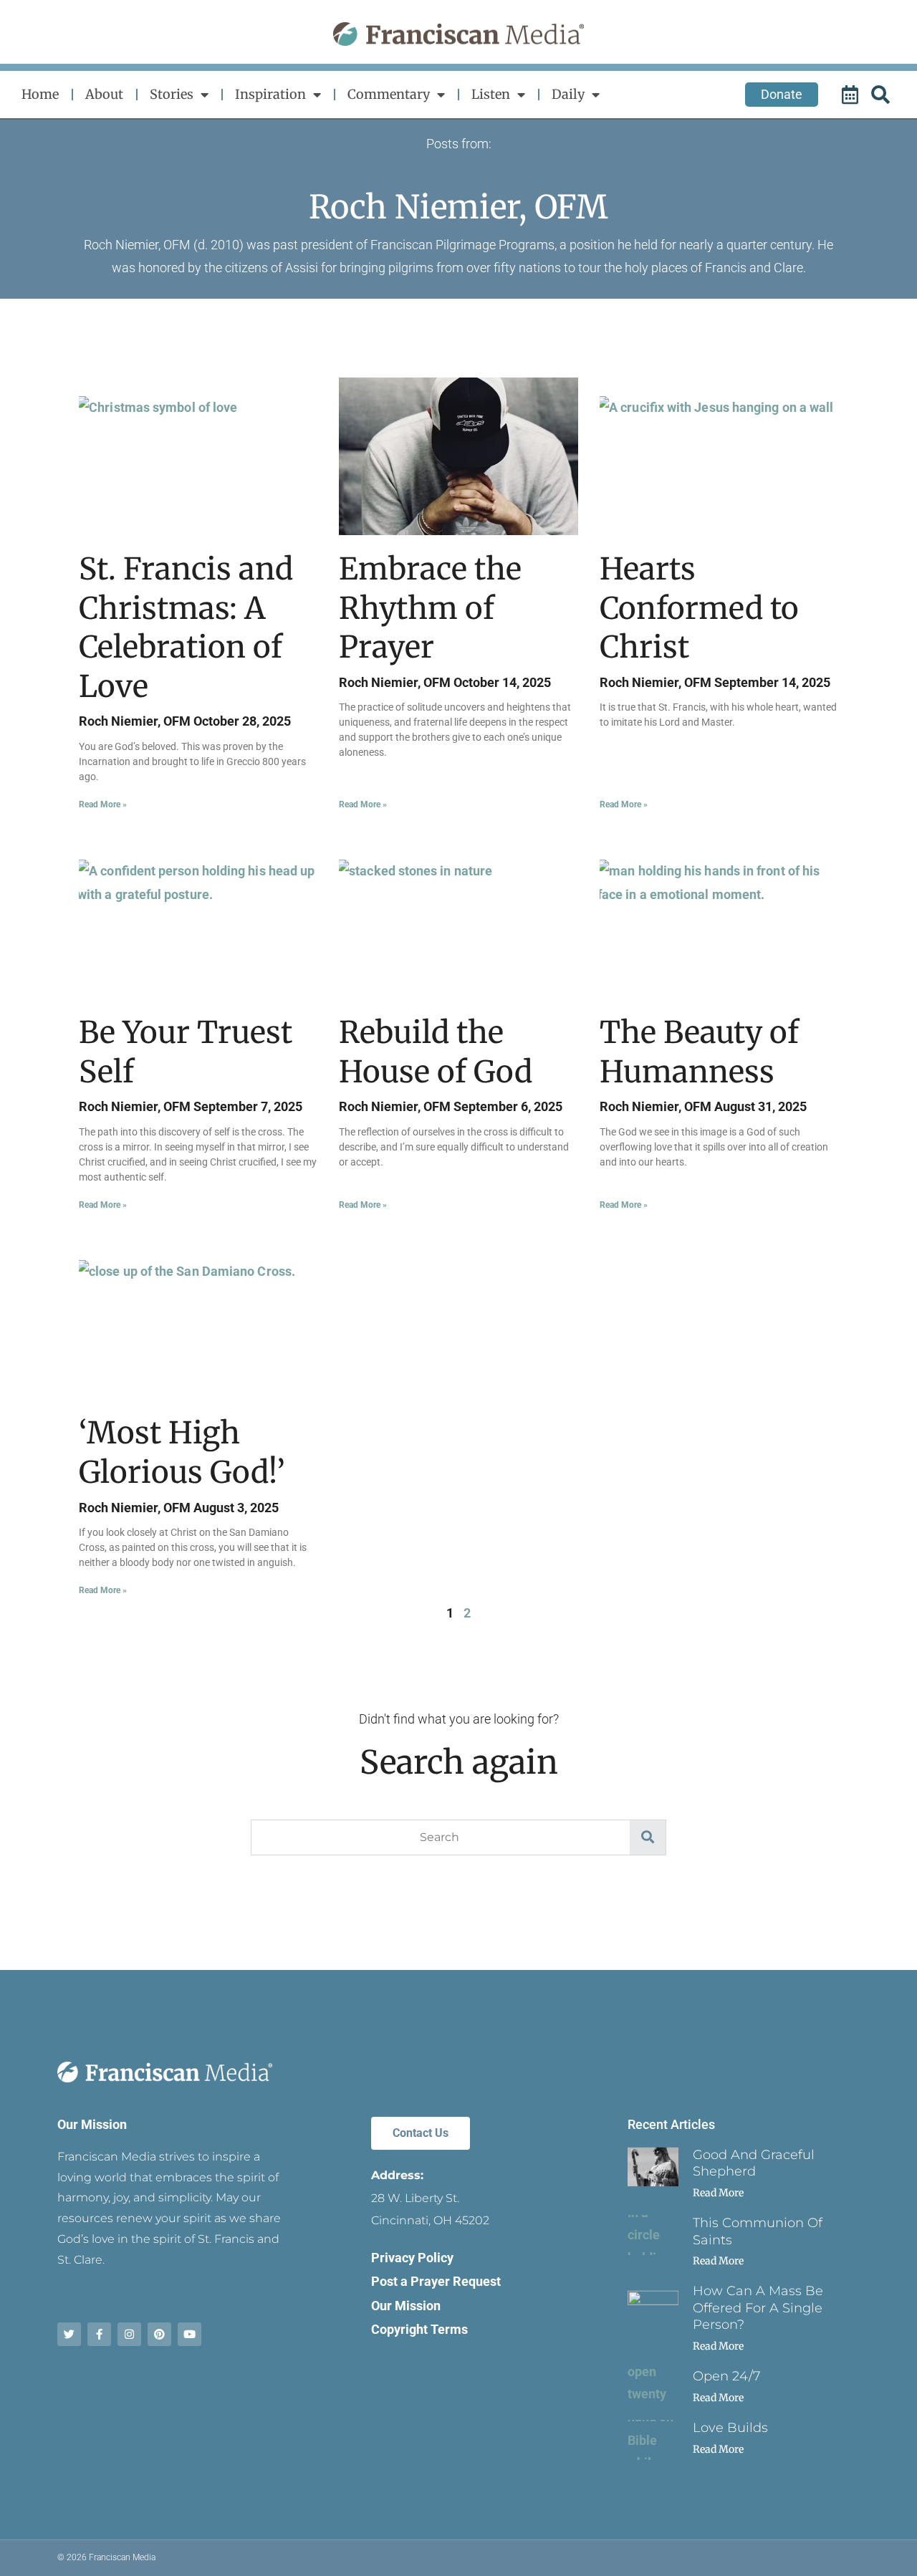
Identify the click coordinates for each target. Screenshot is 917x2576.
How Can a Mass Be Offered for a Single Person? (758, 2308)
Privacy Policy (412, 2258)
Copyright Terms (419, 2329)
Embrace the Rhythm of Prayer (430, 608)
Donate (782, 94)
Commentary (389, 94)
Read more (718, 2193)
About (104, 94)
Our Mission (92, 2124)
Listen (491, 94)
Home (40, 94)
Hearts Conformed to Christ (699, 608)
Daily (568, 94)
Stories (172, 94)
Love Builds (730, 2428)
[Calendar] (852, 95)
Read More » (103, 804)
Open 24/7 (726, 2376)
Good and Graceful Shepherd (754, 2163)
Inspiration (270, 94)
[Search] (883, 95)
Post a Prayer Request (436, 2281)
